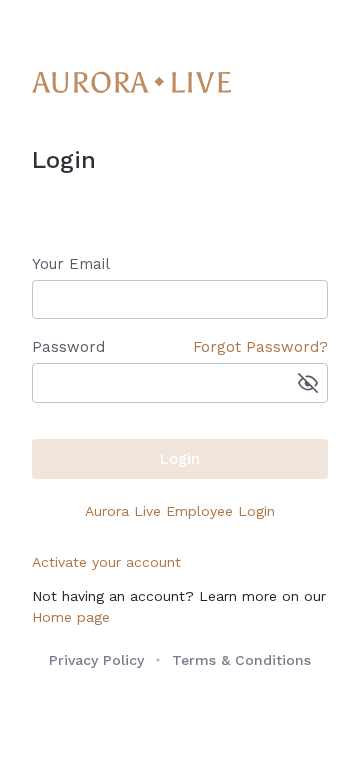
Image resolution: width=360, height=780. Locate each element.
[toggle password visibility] (308, 383)
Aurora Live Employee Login (180, 511)
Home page (71, 617)
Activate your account (106, 562)
